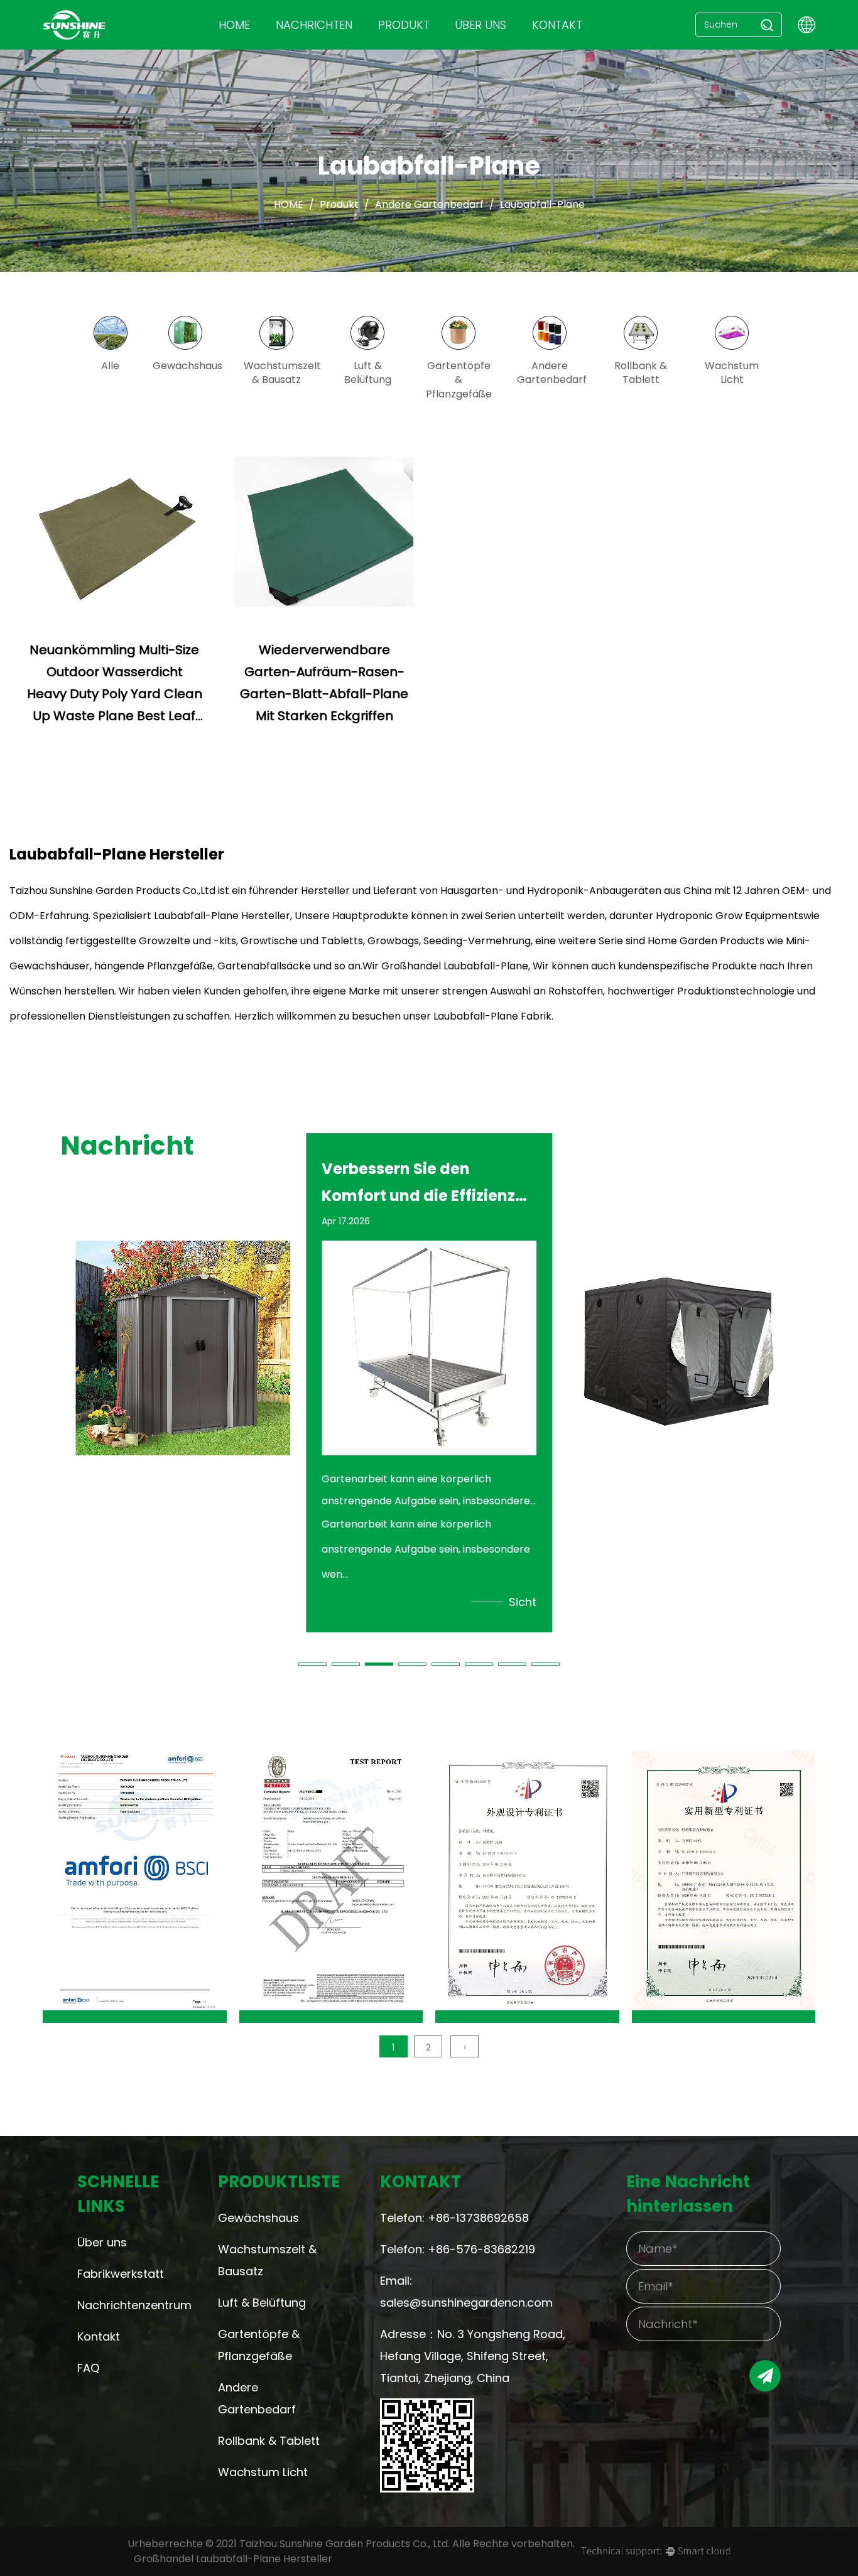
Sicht (276, 1602)
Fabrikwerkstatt (121, 2274)
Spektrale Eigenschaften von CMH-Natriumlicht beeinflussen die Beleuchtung (663, 1182)
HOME (234, 25)
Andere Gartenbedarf (429, 204)
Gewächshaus (258, 2218)
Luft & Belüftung (262, 2303)
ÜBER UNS (481, 25)
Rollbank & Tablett (269, 2441)
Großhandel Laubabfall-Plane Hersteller (233, 2559)
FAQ (88, 2368)
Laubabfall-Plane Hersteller (222, 916)
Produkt (404, 25)
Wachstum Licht (263, 2472)
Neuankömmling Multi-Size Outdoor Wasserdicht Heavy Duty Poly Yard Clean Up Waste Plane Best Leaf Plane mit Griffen (115, 694)
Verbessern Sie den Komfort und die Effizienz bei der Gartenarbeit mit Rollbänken (173, 1182)
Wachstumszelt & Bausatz (267, 2260)
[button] (312, 1664)
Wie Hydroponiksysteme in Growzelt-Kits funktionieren (425, 1182)
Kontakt (557, 25)
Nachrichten (314, 25)
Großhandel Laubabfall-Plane (455, 966)
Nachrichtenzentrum (123, 2305)
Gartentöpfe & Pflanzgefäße (259, 2345)
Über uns (102, 2242)
